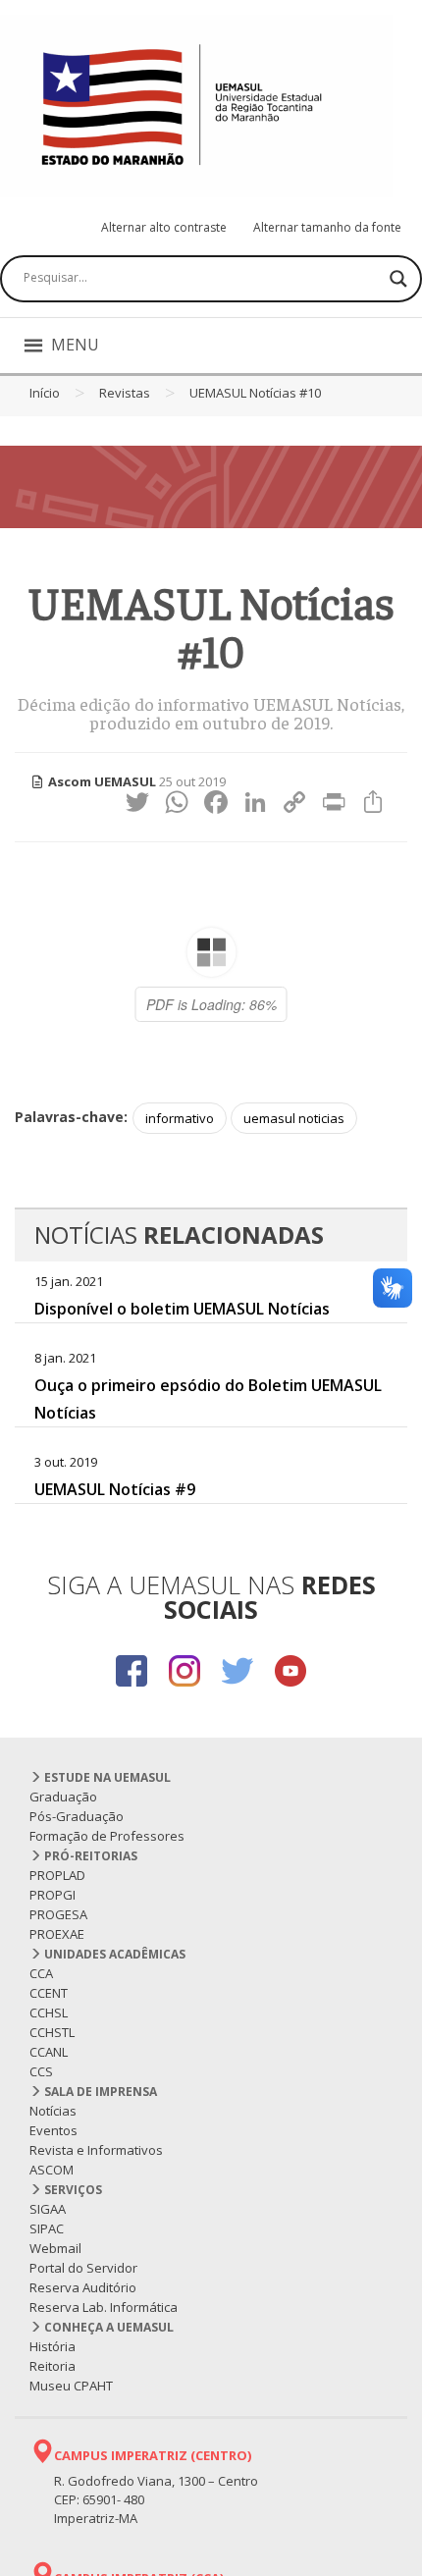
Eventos (53, 2130)
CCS (41, 2071)
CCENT (49, 1993)
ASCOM (52, 2170)
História (53, 2346)
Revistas (125, 393)
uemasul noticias (294, 1118)
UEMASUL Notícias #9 (115, 1489)
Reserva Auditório (83, 2287)
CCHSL (49, 2012)
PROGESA (58, 1914)
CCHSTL (52, 2032)
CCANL (49, 2052)
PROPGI (53, 1895)
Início (45, 393)
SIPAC (47, 2228)
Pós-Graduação (77, 1816)
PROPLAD (57, 1875)
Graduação (63, 1797)
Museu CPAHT (71, 2386)
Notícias (53, 2111)
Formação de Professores (107, 1836)
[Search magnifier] (398, 279)
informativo (180, 1118)
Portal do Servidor (83, 2268)
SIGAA (48, 2209)
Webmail (55, 2248)
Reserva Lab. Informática (104, 2307)
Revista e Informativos (96, 2150)
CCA (41, 1973)
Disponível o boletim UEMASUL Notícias (182, 1309)
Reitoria (53, 2366)
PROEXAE (57, 1934)
